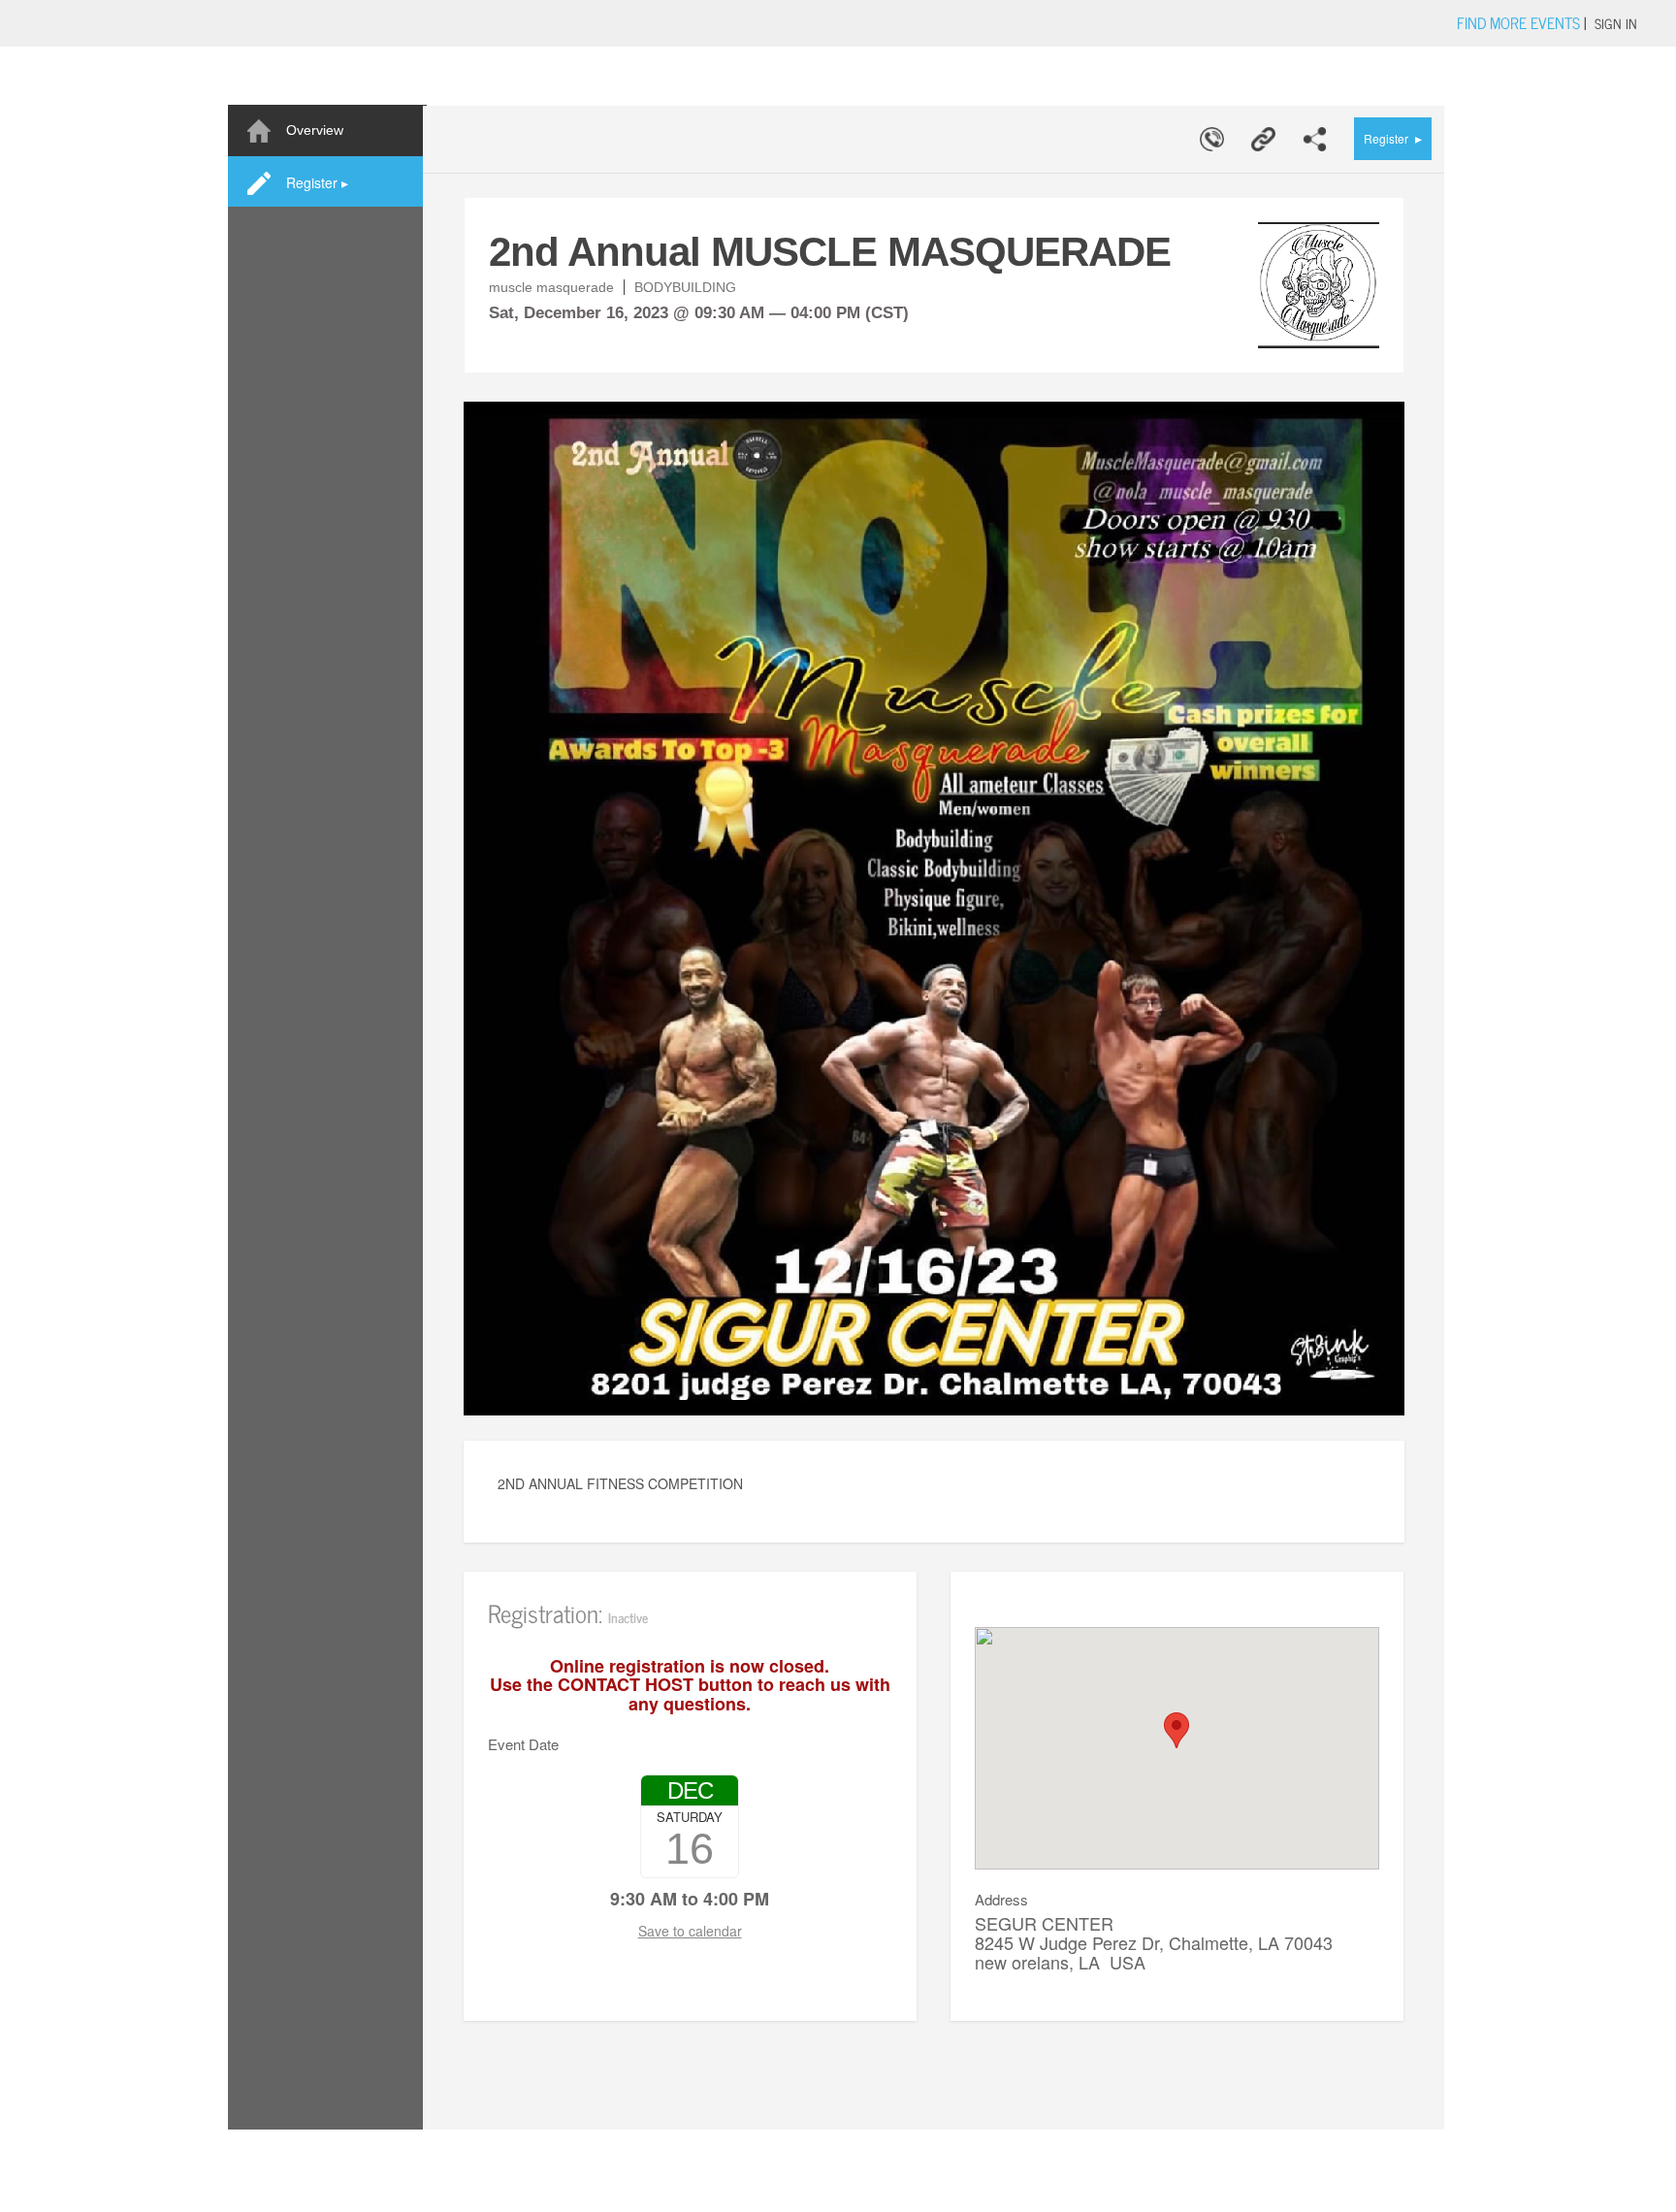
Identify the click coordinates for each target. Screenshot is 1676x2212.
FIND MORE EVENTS (1518, 22)
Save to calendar (690, 1931)
